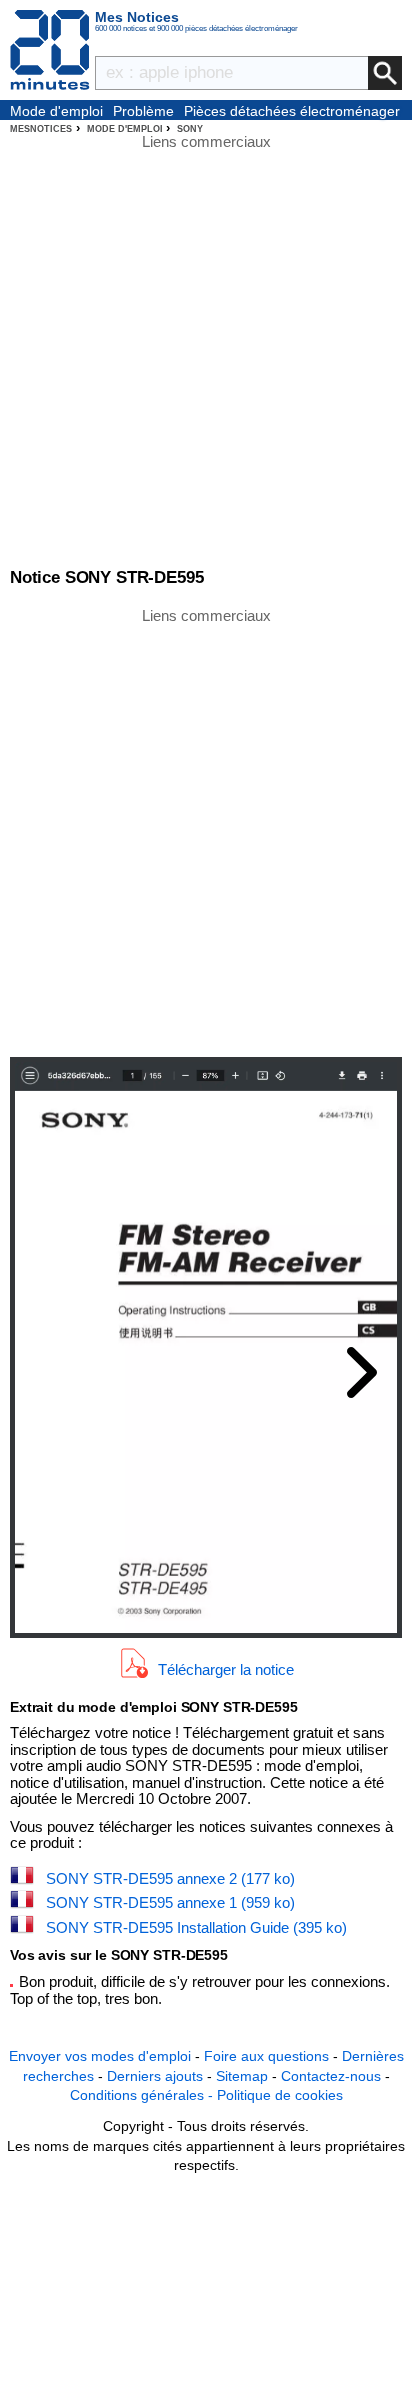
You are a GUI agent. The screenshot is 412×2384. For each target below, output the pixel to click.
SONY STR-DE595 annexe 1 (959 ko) (170, 1902)
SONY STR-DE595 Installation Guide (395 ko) (196, 1927)
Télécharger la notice (226, 1668)
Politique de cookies (280, 2095)
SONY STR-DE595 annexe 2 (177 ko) (170, 1878)
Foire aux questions (266, 2056)
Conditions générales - (143, 2095)
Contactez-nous (331, 2076)
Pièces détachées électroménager (292, 111)
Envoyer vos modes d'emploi (100, 2056)
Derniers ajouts (155, 2076)
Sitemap (242, 2076)
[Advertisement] (206, 831)
